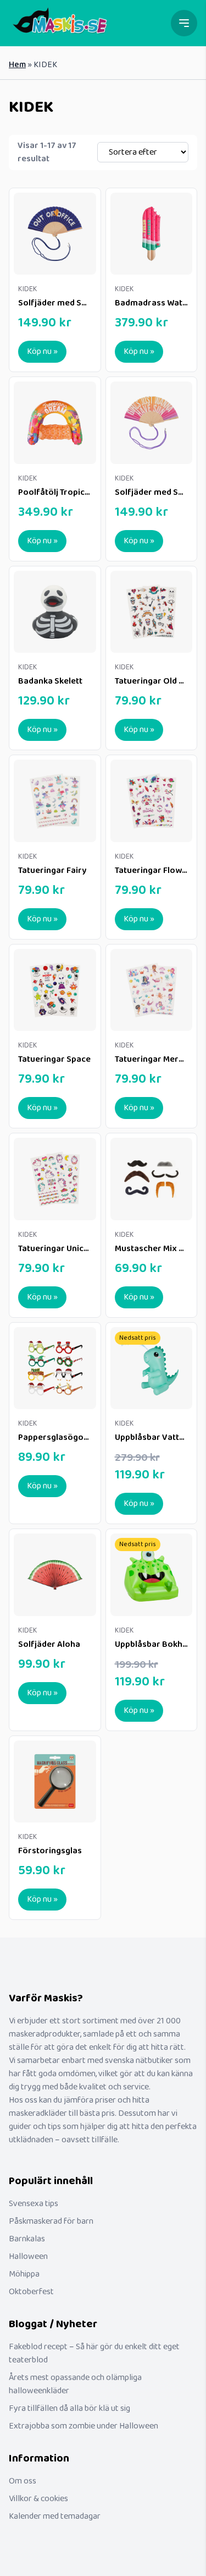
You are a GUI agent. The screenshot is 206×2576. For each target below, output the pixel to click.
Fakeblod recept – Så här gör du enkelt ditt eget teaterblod (94, 2353)
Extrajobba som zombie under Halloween (83, 2426)
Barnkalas (27, 2239)
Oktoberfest (31, 2292)
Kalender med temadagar (55, 2516)
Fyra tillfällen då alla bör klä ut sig (69, 2408)
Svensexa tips (34, 2204)
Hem (17, 65)
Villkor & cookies (38, 2499)
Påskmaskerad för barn (51, 2221)
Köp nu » (42, 351)
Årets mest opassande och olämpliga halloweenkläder (75, 2384)
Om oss (23, 2481)
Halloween (28, 2256)
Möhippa (24, 2274)
